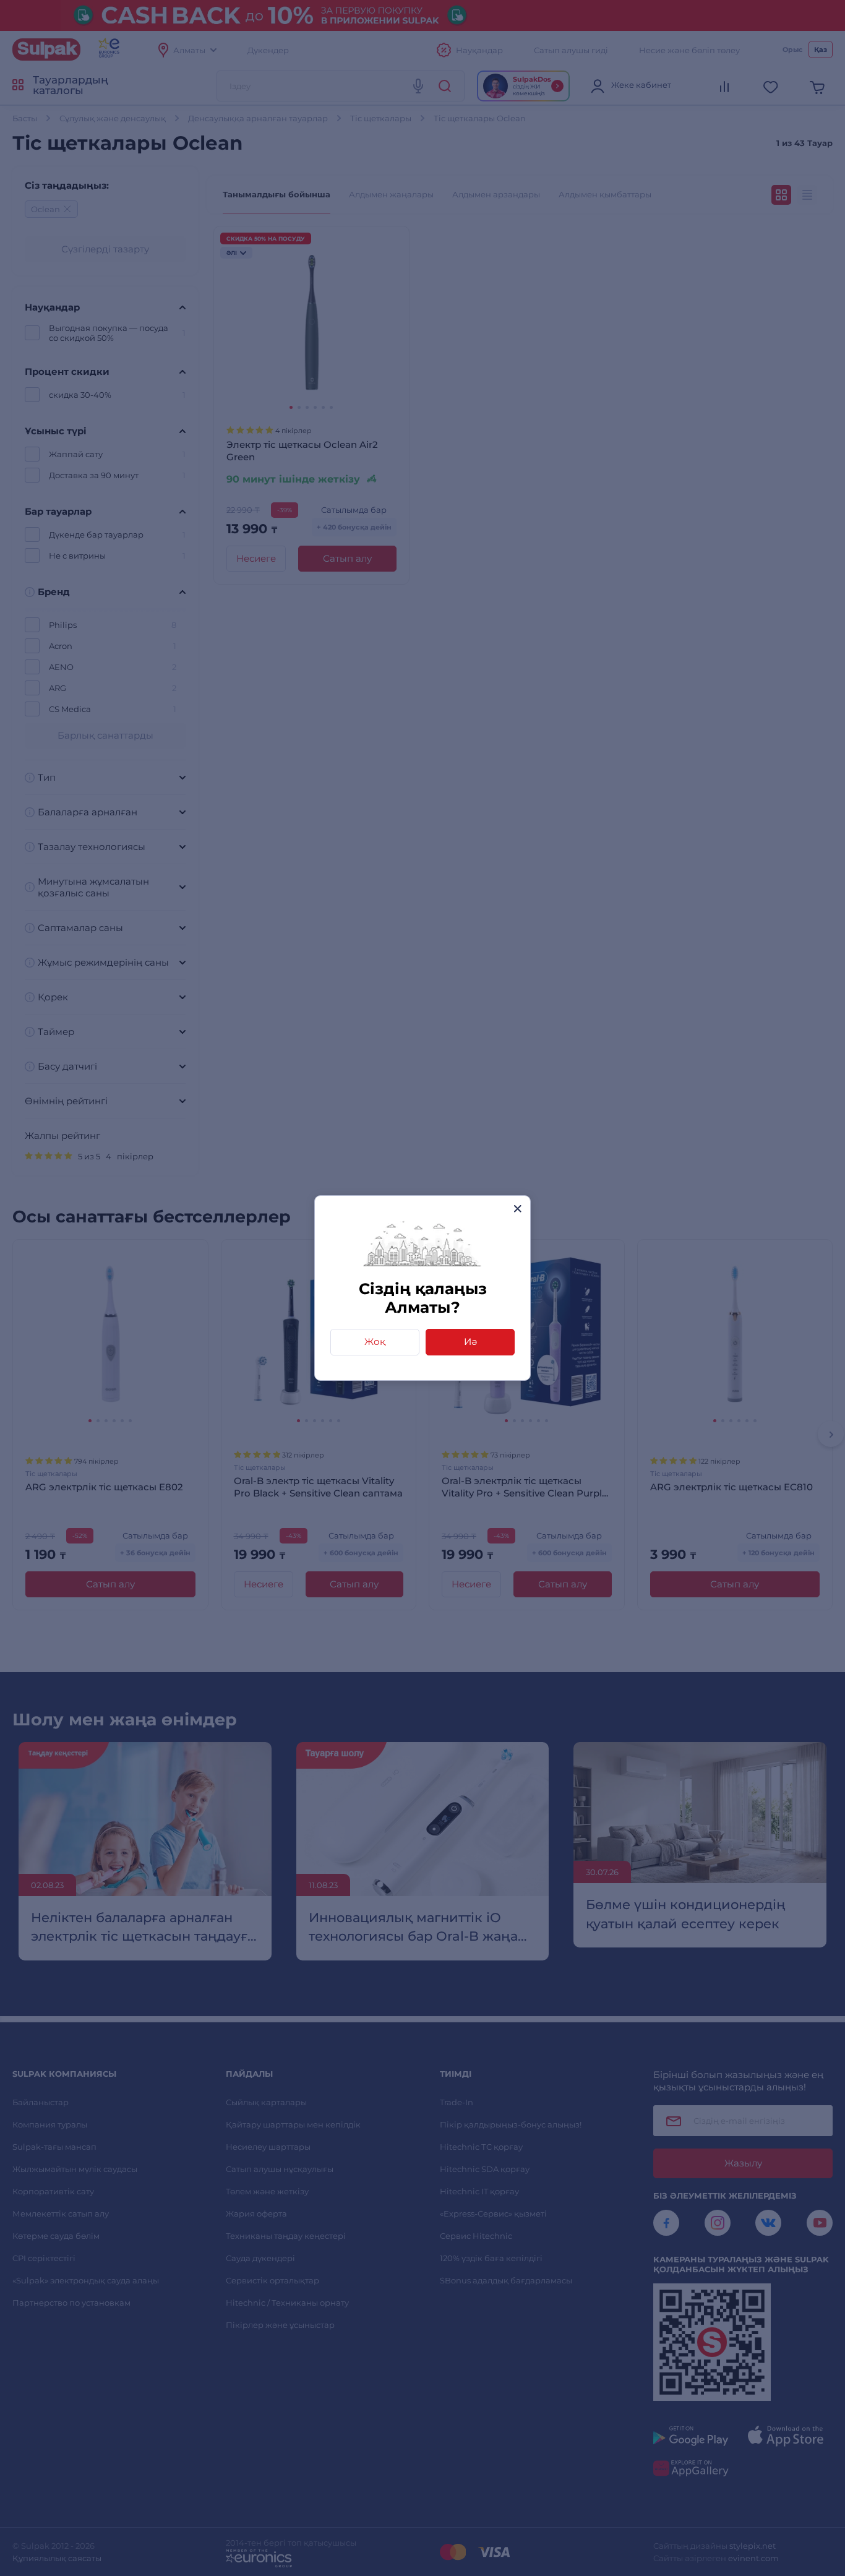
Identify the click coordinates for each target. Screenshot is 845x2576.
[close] (517, 1209)
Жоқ (375, 1342)
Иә (470, 1342)
